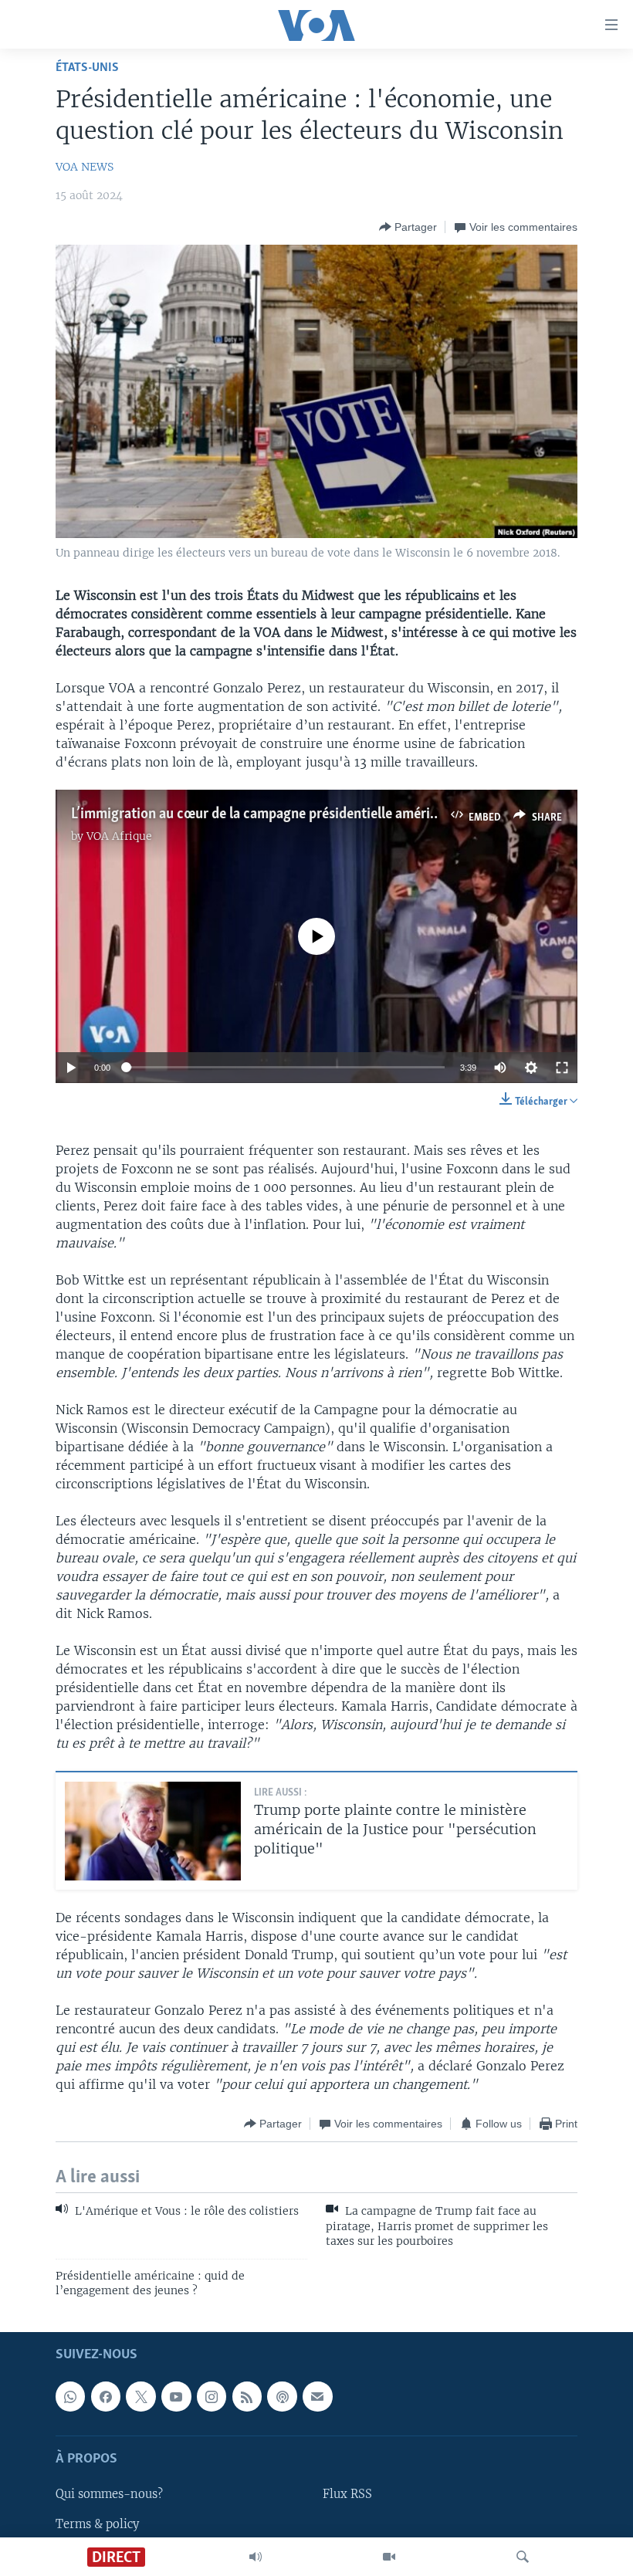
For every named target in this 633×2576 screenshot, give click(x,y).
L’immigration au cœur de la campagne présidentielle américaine (267, 814)
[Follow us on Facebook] (106, 2397)
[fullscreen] (562, 1068)
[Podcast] (282, 2397)
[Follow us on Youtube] (176, 2397)
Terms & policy (97, 2524)
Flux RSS (347, 2495)
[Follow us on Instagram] (212, 2397)
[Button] (408, 227)
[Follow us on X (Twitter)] (140, 2397)
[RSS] (247, 2397)
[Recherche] (523, 2557)
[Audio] (256, 2557)
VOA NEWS (85, 167)
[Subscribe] (317, 2397)
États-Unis (87, 68)
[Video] (389, 2557)
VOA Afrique (119, 836)
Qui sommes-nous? (109, 2495)
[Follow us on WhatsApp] (70, 2397)
